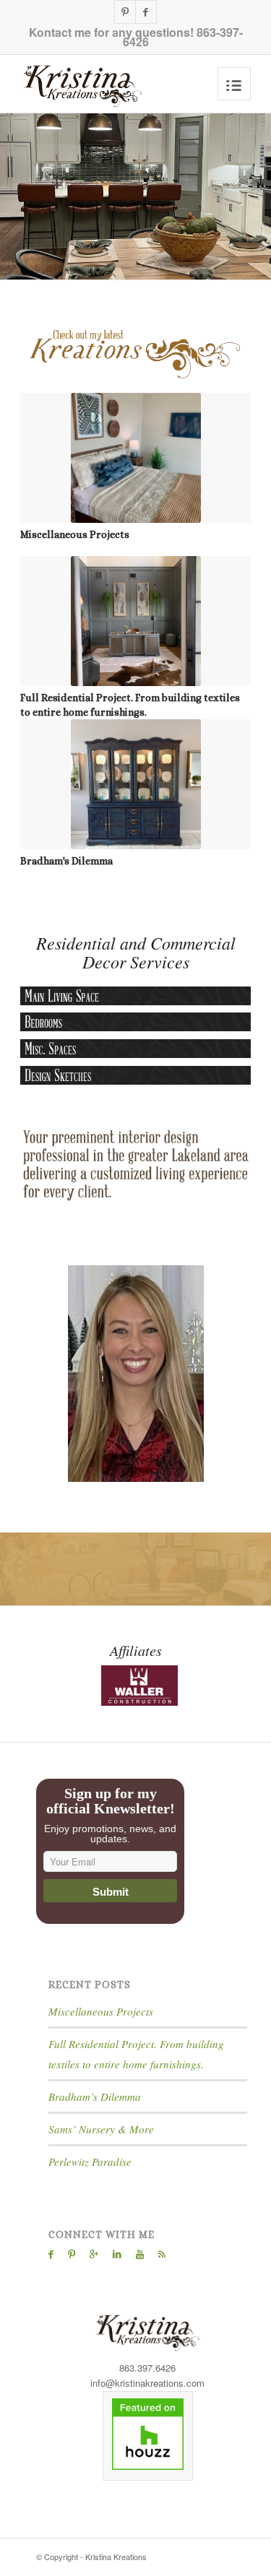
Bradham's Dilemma (66, 861)
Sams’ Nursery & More (101, 2129)
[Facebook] (146, 12)
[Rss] (162, 2254)
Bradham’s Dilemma (95, 2096)
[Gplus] (94, 2254)
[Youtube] (140, 2254)
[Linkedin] (117, 2254)
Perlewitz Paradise (90, 2161)
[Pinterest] (125, 12)
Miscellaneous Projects (75, 534)
